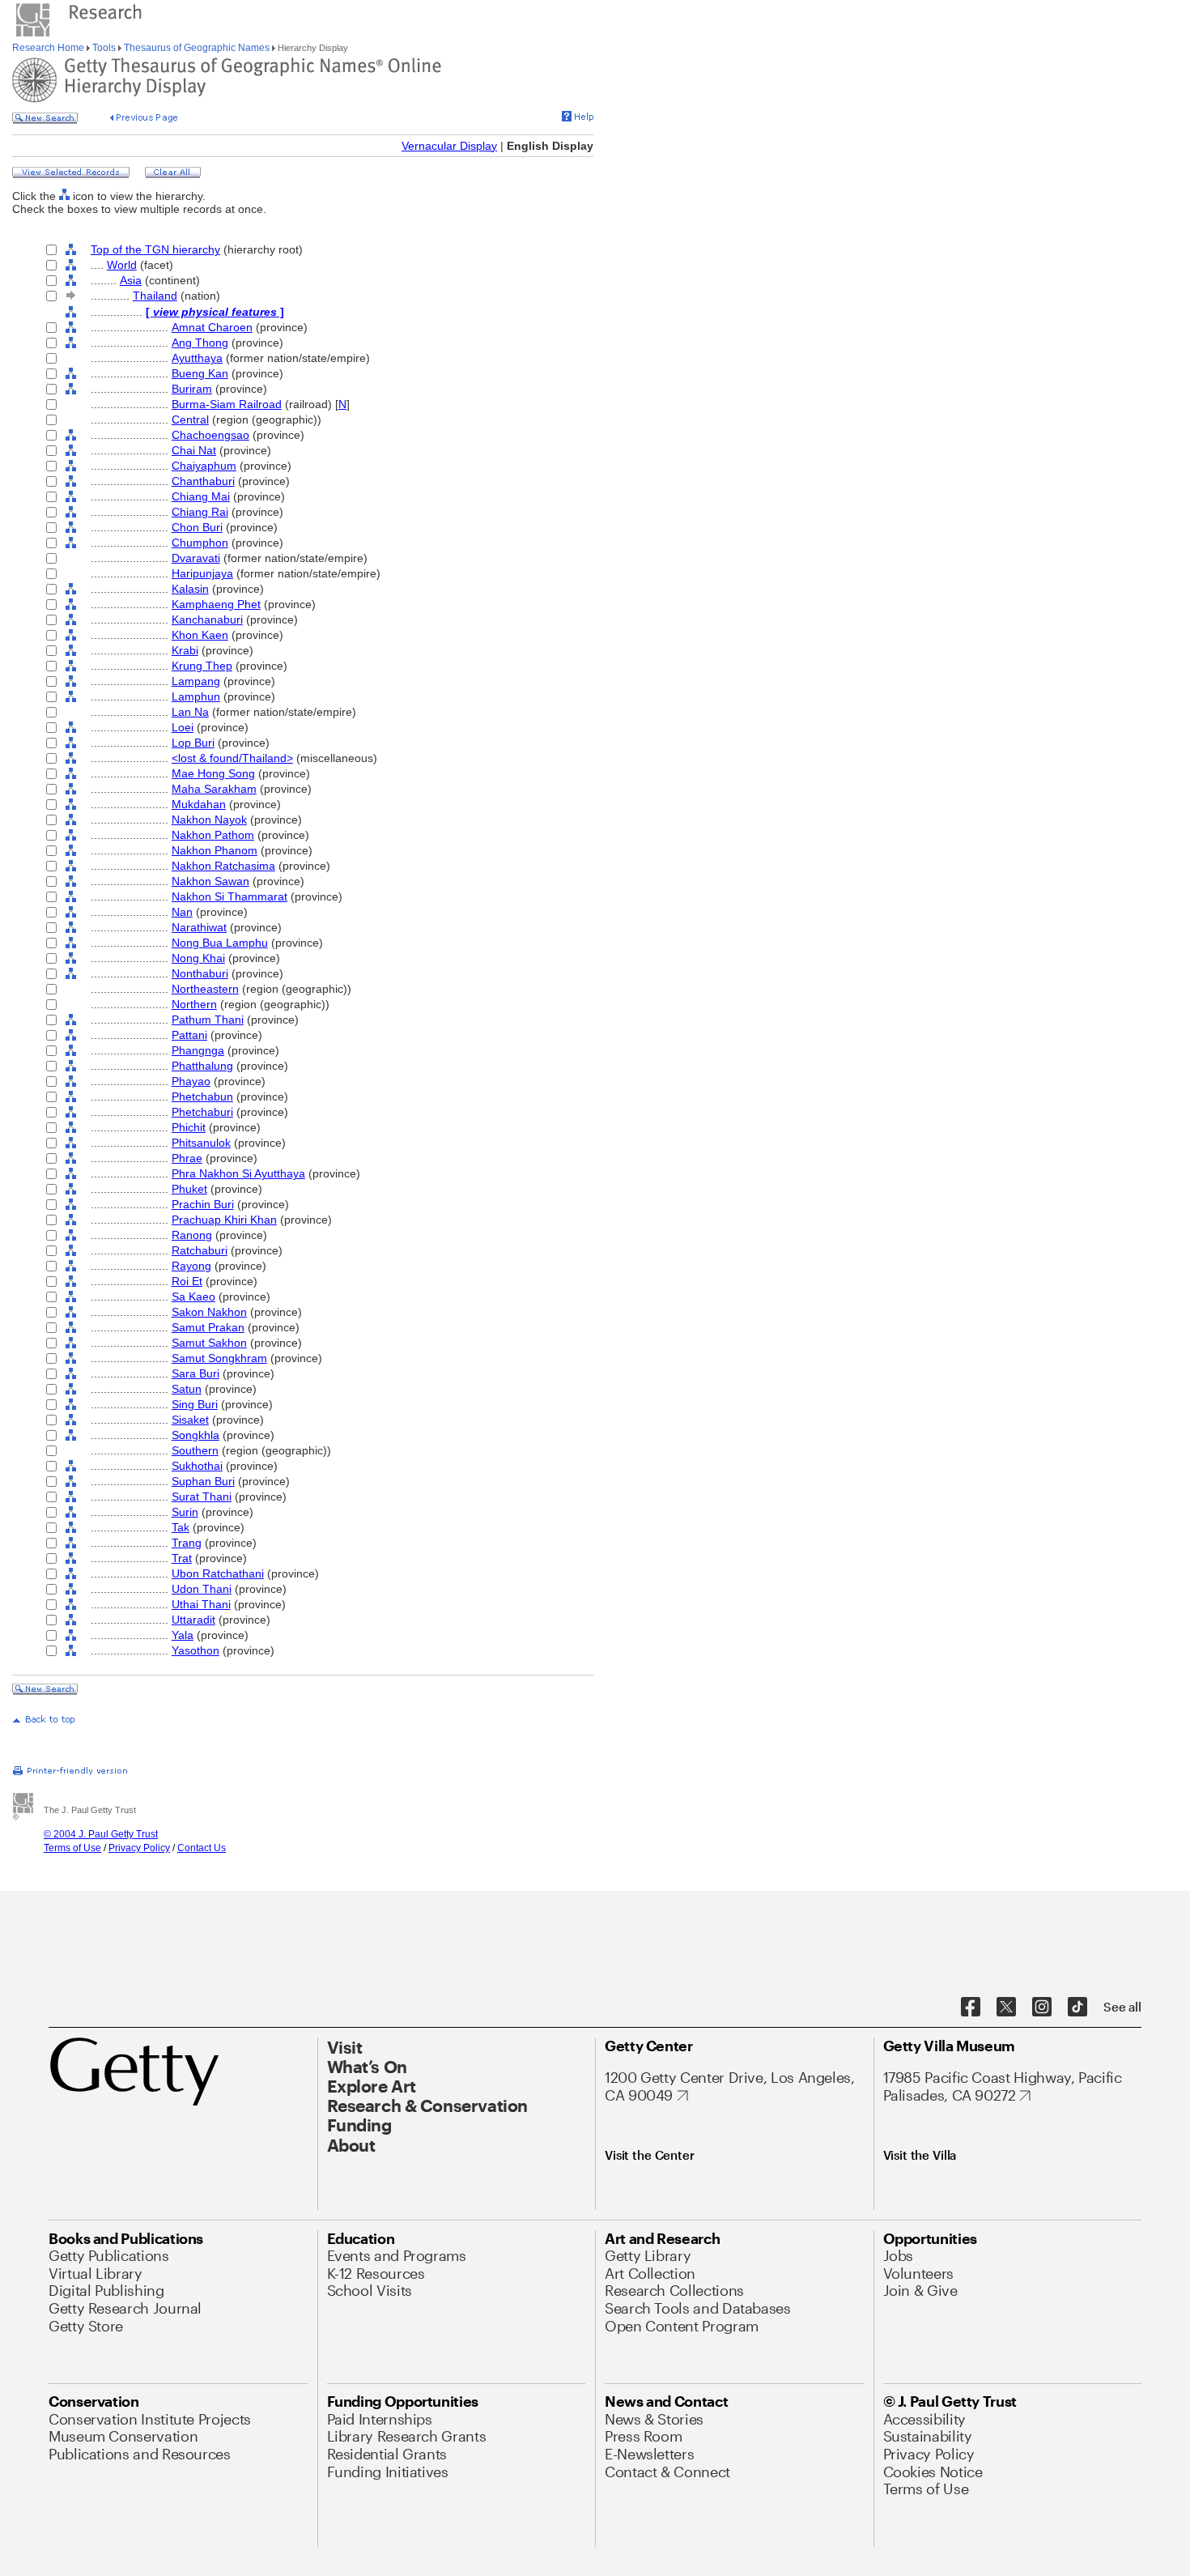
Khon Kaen (200, 635)
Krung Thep (202, 666)
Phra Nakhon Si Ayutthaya (238, 1173)
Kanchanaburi (207, 620)
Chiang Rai (200, 512)
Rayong (191, 1266)
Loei (183, 727)
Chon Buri (197, 527)
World (122, 265)
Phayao (191, 1081)
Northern (194, 1004)
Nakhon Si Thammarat (229, 896)
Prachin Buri (203, 1204)
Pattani (189, 1035)
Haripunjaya (202, 573)
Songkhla (195, 1435)
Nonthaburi (200, 973)
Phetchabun (202, 1096)
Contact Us (202, 1848)
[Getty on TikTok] (1077, 2008)
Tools (104, 48)
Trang (187, 1543)
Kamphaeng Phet (216, 604)
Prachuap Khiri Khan (224, 1220)
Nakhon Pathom (213, 835)
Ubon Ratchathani (218, 1573)
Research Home (49, 48)
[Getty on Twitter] (1006, 2008)
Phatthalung (202, 1066)
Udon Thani (202, 1589)
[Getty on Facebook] (971, 2008)
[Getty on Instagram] (1042, 2008)
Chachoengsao (210, 435)
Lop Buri (193, 743)
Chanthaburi (203, 481)
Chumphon (200, 543)
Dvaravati (196, 558)
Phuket (189, 1189)
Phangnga (198, 1050)
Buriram (192, 389)
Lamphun (196, 696)
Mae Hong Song (213, 773)
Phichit (189, 1127)
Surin (185, 1512)
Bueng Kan (200, 373)
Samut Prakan (208, 1327)
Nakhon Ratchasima (223, 866)
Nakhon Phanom (215, 850)
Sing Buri (195, 1404)
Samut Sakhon (209, 1343)
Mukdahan (199, 804)
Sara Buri (195, 1373)
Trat (182, 1558)
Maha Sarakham (214, 789)
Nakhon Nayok (209, 820)
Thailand (155, 296)
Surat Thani (202, 1497)
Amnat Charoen (212, 327)
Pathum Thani (208, 1020)
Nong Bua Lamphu (220, 943)
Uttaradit (193, 1620)
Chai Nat (194, 450)
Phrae (187, 1158)
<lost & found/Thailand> (232, 758)
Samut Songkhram (219, 1358)
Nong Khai (198, 958)
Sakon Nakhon (209, 1312)
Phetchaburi (202, 1112)
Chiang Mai (201, 496)
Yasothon (195, 1650)
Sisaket (190, 1420)
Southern (195, 1450)
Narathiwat (199, 927)
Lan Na (190, 712)
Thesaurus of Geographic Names (197, 48)
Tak (181, 1527)
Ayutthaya (197, 358)
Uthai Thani (201, 1604)
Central (190, 419)
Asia (131, 280)
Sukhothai (197, 1466)
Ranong (192, 1235)
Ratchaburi (200, 1250)
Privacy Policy (139, 1848)
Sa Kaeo (193, 1297)
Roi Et (187, 1281)
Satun (187, 1389)
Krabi (185, 650)
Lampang (196, 681)
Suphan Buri (203, 1481)
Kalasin (190, 589)
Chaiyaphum (204, 466)
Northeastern (205, 989)
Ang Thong (200, 343)
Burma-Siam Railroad (227, 404)
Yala (183, 1635)
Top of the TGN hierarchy (155, 249)
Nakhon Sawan (210, 881)
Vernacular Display (449, 146)
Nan (182, 912)
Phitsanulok (201, 1143)
